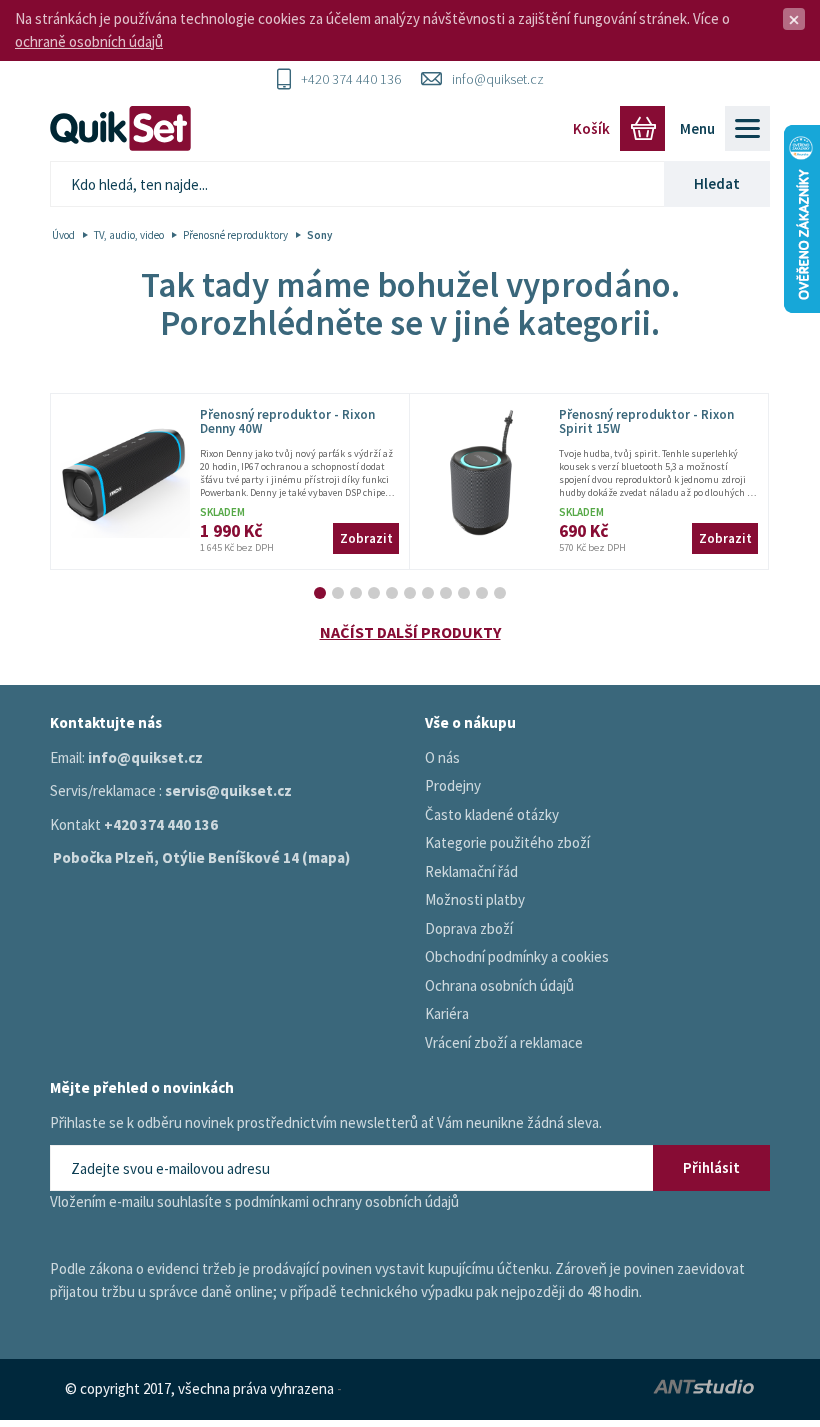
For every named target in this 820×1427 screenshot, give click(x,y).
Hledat (717, 183)
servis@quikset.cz (228, 790)
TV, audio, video (129, 235)
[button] (320, 593)
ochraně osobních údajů (89, 41)
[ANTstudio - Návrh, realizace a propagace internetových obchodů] (662, 1389)
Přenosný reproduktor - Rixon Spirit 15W (646, 421)
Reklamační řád (471, 871)
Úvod (63, 235)
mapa (326, 857)
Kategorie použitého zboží (507, 842)
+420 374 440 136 (351, 79)
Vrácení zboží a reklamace (504, 1042)
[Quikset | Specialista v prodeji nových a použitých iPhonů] (125, 128)
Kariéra (447, 1013)
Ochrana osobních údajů (499, 985)
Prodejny (453, 785)
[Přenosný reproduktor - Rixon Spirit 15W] (484, 473)
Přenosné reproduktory (235, 235)
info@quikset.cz (498, 79)
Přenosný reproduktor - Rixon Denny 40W (287, 421)
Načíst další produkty (410, 632)
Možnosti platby (475, 899)
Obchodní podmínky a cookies (517, 956)
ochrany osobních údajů (385, 1201)
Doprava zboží (469, 928)
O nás (442, 757)
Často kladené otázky (492, 814)
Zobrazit (366, 538)
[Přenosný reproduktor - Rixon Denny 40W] (125, 473)
